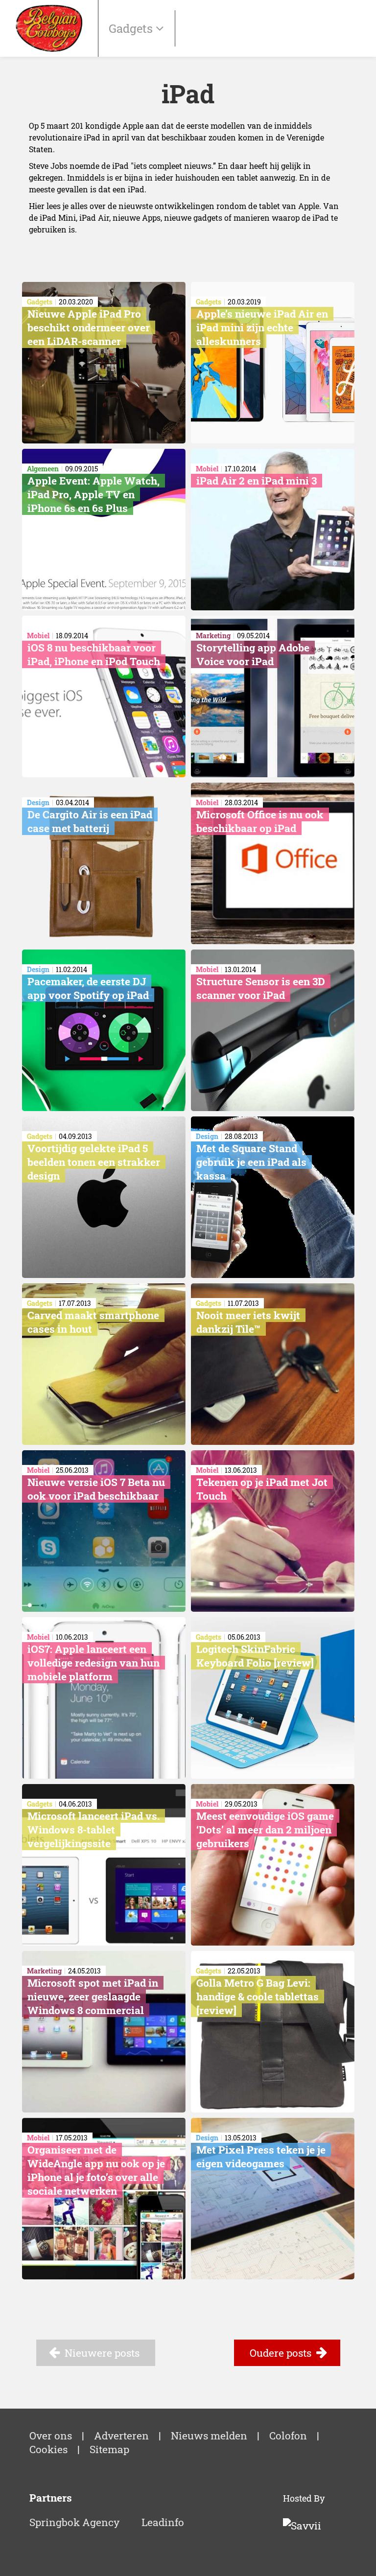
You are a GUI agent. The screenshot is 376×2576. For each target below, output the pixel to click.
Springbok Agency (74, 2522)
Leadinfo (163, 2522)
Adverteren (121, 2436)
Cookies (48, 2449)
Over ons (51, 2436)
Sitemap (109, 2449)
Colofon (288, 2436)
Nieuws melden (209, 2436)
